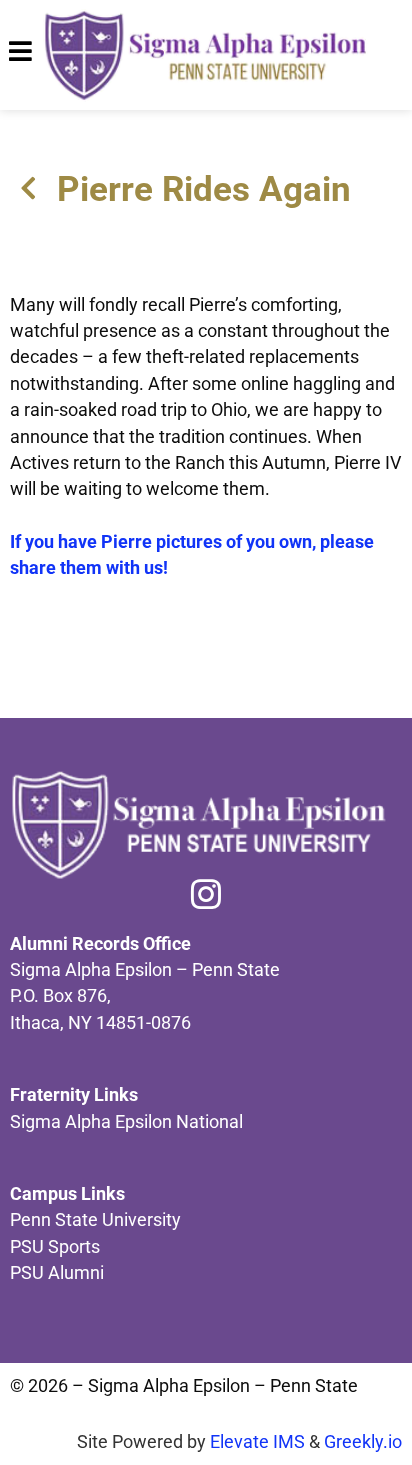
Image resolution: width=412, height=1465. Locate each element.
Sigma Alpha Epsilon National (126, 1122)
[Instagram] (206, 894)
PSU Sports (55, 1247)
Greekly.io (363, 1442)
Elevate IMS (257, 1442)
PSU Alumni (57, 1273)
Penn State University (95, 1220)
